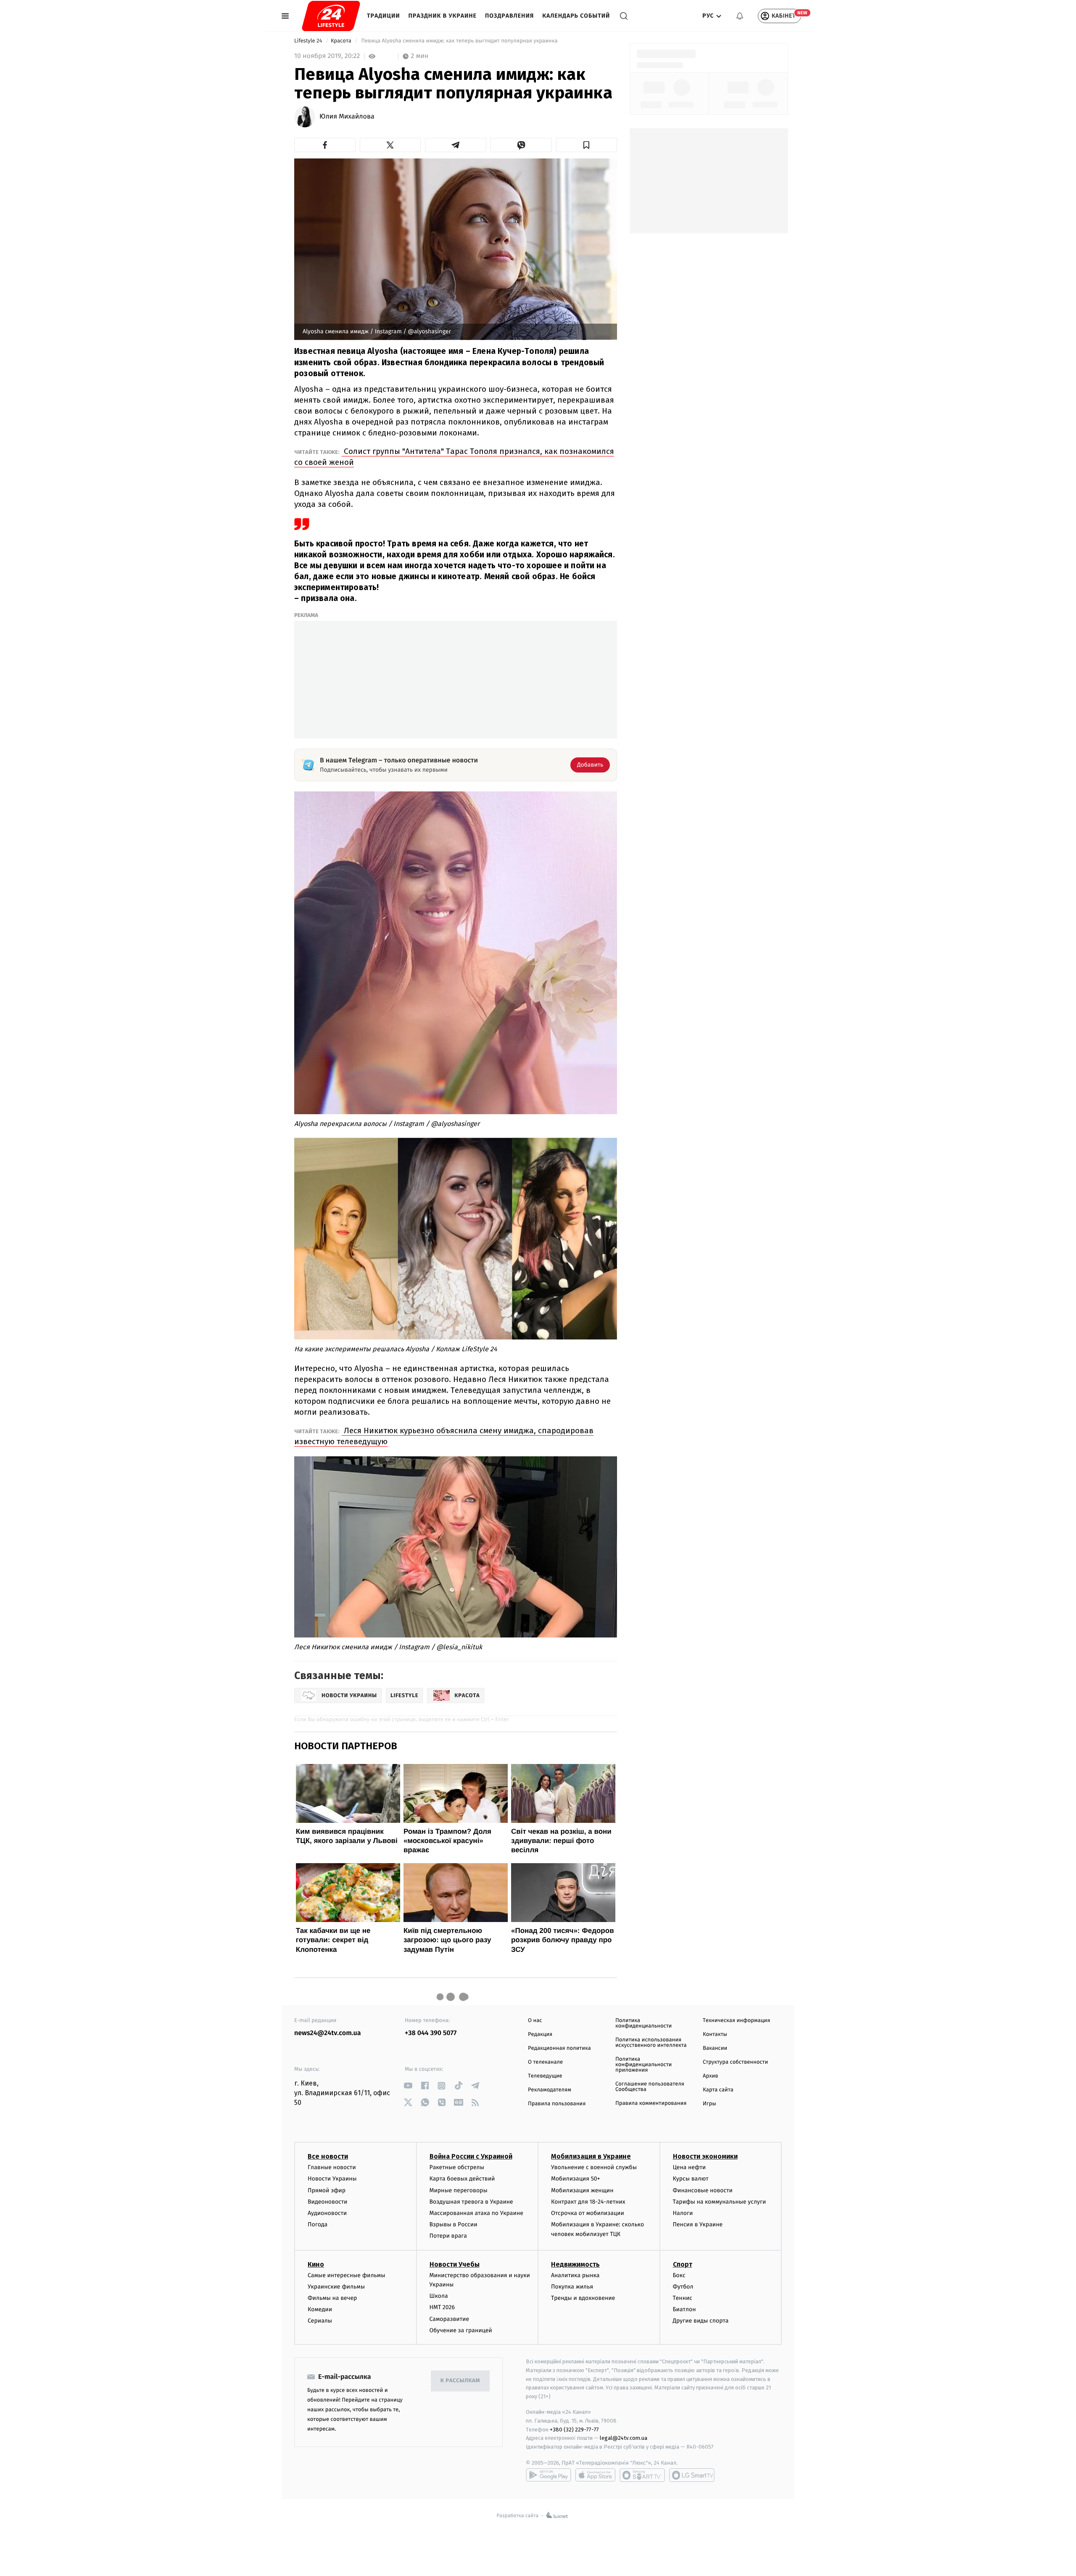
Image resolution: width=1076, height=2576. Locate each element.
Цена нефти (690, 2167)
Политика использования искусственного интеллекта (651, 2043)
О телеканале (545, 2062)
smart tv (642, 2475)
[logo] (331, 16)
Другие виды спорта (701, 2321)
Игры (709, 2104)
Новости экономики (705, 2156)
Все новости (328, 2156)
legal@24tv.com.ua (624, 2438)
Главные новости (332, 2167)
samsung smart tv (692, 2475)
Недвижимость (575, 2264)
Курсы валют (691, 2179)
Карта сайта (718, 2090)
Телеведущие (545, 2076)
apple (595, 2475)
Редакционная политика (559, 2048)
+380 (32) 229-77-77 (574, 2430)
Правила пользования (557, 2104)
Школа (439, 2296)
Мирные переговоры (459, 2190)
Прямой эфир (327, 2190)
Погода (318, 2224)
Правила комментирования (651, 2103)
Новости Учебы (455, 2264)
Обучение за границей (461, 2330)
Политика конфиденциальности (643, 2023)
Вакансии (715, 2048)
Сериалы (320, 2321)
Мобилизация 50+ (575, 2179)
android (549, 2475)
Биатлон (684, 2309)
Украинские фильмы (336, 2287)
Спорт (683, 2264)
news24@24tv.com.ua (328, 2033)
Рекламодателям (550, 2090)
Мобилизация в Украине (591, 2156)
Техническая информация (736, 2021)
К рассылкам (460, 2381)
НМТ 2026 (442, 2307)
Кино (316, 2264)
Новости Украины (332, 2179)
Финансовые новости (703, 2190)
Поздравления (509, 16)
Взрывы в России (454, 2224)
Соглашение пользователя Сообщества (650, 2087)
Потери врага (448, 2236)
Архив (711, 2076)
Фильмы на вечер (332, 2298)
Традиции (384, 16)
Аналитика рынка (575, 2275)
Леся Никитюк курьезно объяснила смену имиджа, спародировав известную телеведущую (444, 1436)
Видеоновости (328, 2202)
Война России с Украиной (471, 2156)
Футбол (683, 2287)
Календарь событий (576, 16)
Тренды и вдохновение (583, 2298)
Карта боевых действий (462, 2179)
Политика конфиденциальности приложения (643, 2065)
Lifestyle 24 (309, 41)
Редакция (540, 2034)
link (408, 2086)
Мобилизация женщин (582, 2190)
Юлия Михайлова (347, 117)
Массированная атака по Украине (476, 2213)
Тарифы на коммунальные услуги (720, 2202)
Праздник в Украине (443, 16)
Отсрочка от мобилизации (588, 2213)
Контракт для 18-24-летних (588, 2202)
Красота (342, 41)
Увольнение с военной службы (594, 2167)
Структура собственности (735, 2062)
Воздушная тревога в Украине (471, 2202)
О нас (535, 2021)
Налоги (683, 2213)
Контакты (715, 2034)
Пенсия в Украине (698, 2224)
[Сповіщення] (740, 16)
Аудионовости (327, 2213)
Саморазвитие (450, 2319)
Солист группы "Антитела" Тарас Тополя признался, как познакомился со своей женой (454, 457)
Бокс (679, 2275)
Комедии (320, 2309)
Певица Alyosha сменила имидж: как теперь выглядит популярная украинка (459, 41)
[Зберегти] (587, 145)
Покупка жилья (572, 2287)
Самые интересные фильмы (346, 2275)
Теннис (683, 2298)
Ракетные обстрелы (457, 2167)
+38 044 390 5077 (431, 2033)
